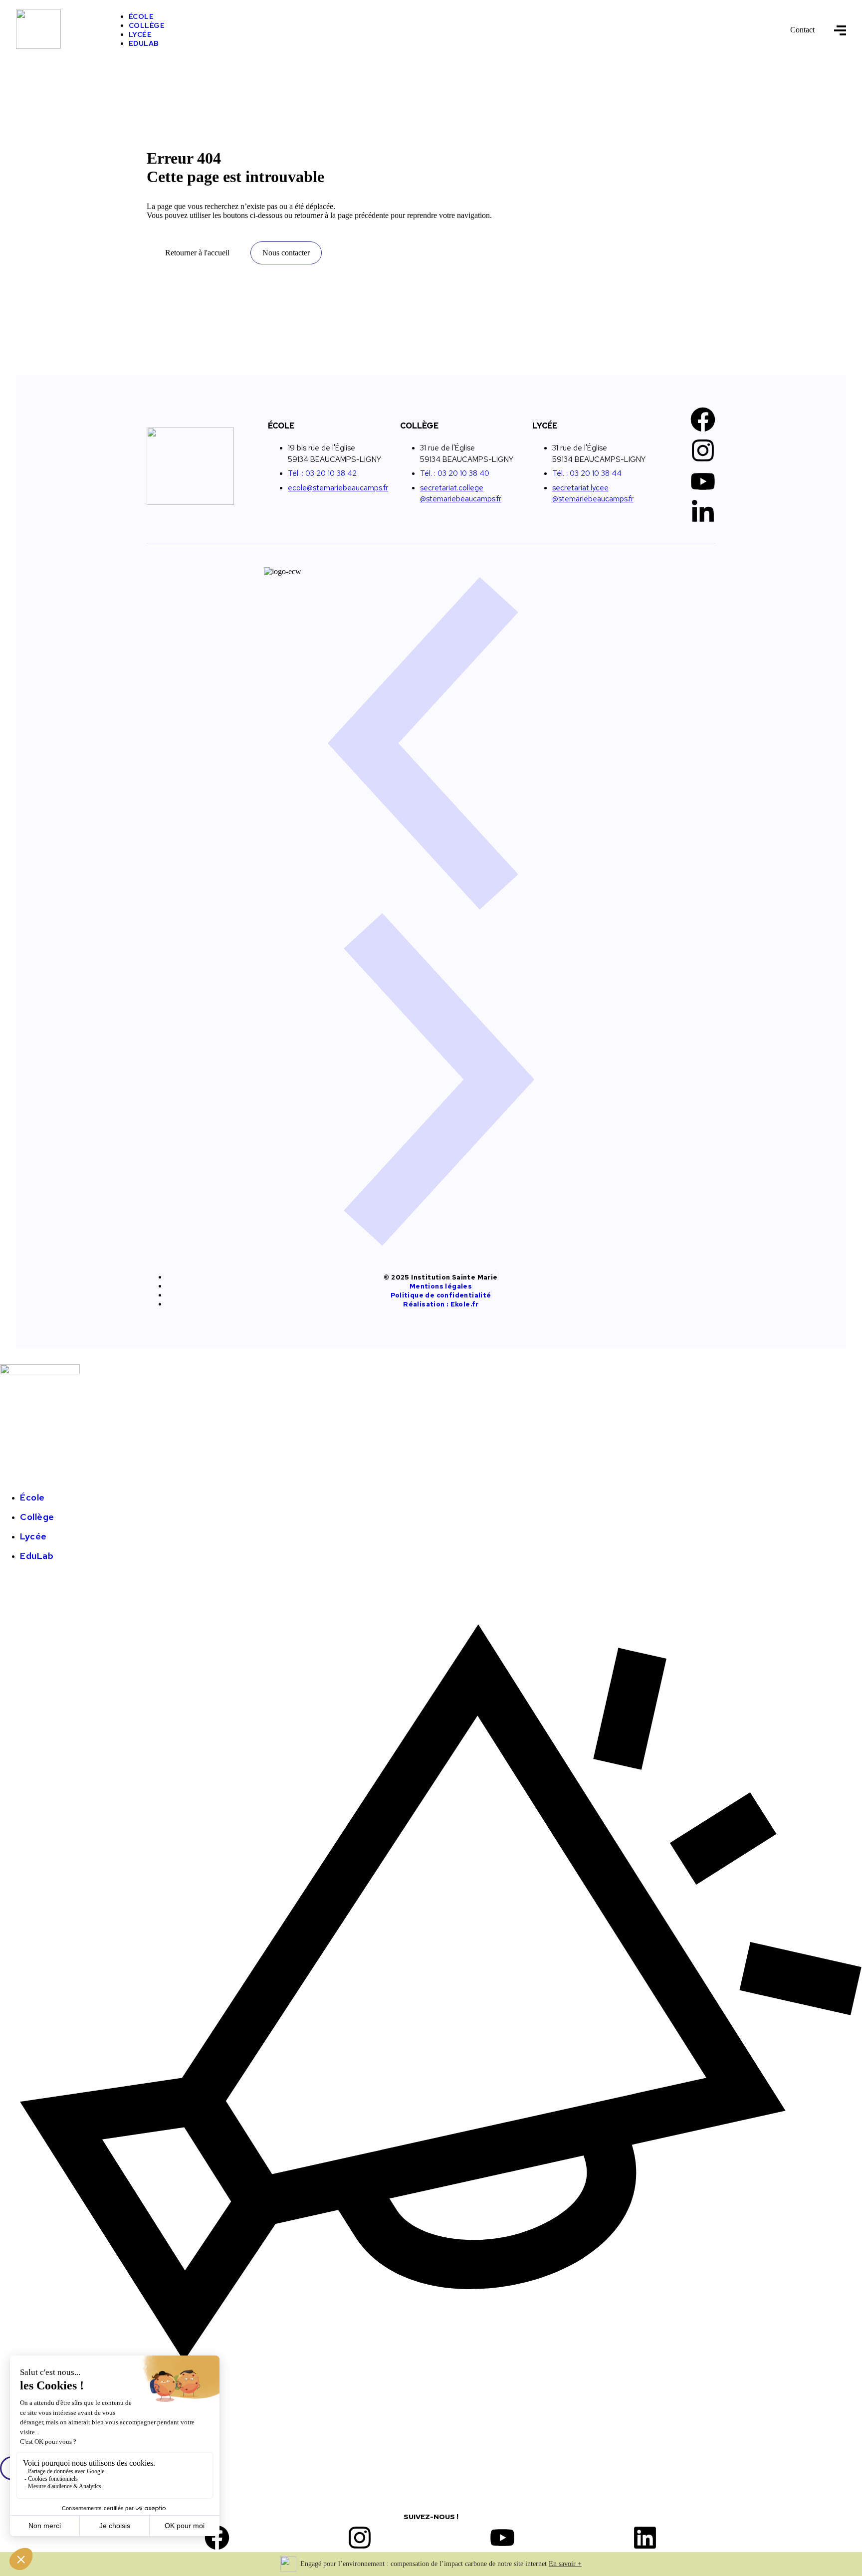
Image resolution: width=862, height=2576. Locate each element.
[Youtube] (703, 481)
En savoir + (565, 2564)
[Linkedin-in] (703, 512)
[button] (431, 744)
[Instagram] (703, 450)
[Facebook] (703, 420)
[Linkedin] (645, 2538)
